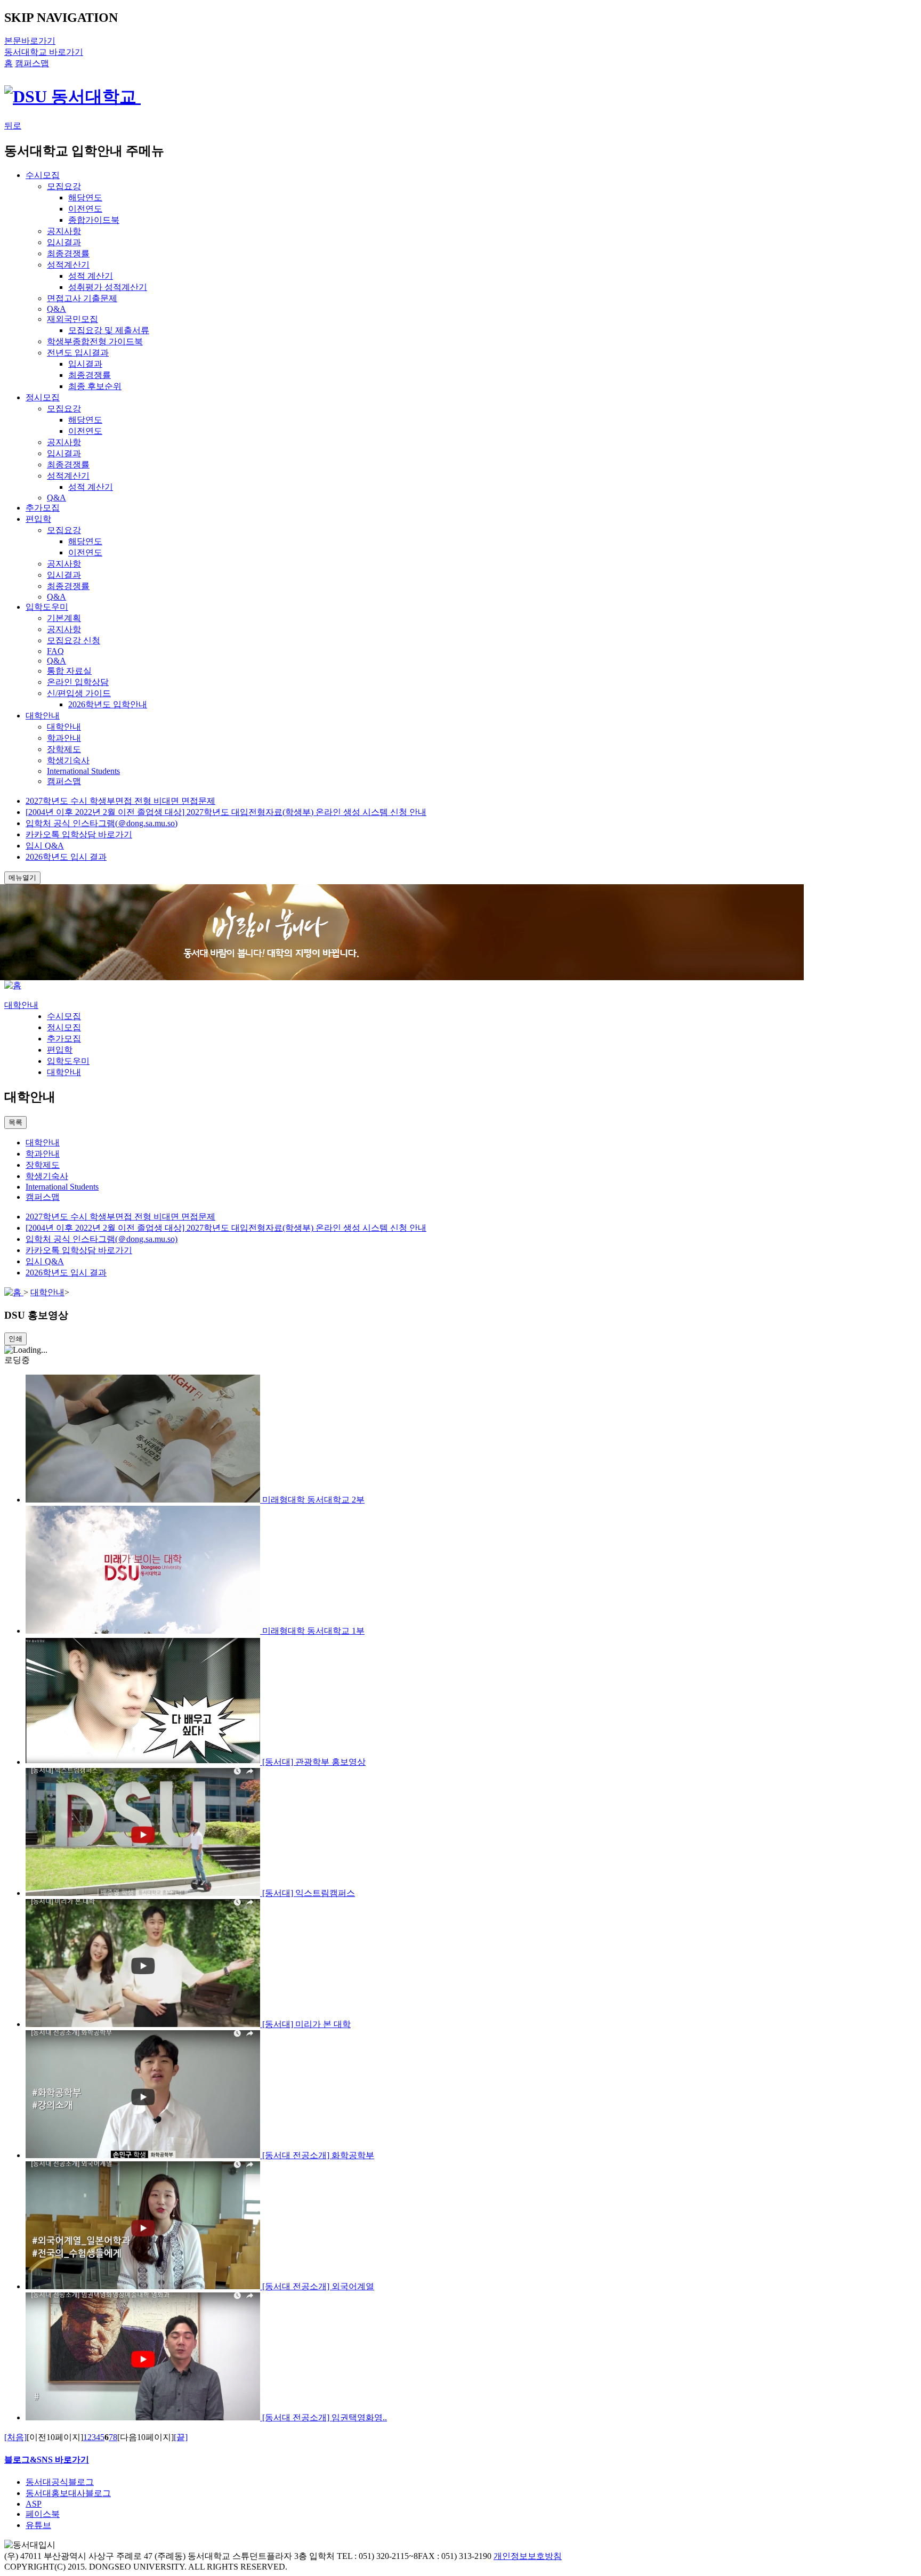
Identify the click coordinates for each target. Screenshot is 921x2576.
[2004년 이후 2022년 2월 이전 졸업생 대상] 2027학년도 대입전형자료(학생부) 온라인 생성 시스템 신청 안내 (226, 812)
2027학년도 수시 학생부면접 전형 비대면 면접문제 (120, 801)
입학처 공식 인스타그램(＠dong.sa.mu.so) (102, 823)
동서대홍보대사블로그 (68, 2493)
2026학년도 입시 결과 (66, 857)
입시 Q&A (45, 846)
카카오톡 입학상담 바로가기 (79, 834)
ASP (34, 2504)
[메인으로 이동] (13, 985)
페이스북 (43, 2514)
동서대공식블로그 (60, 2482)
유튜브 (38, 2525)
